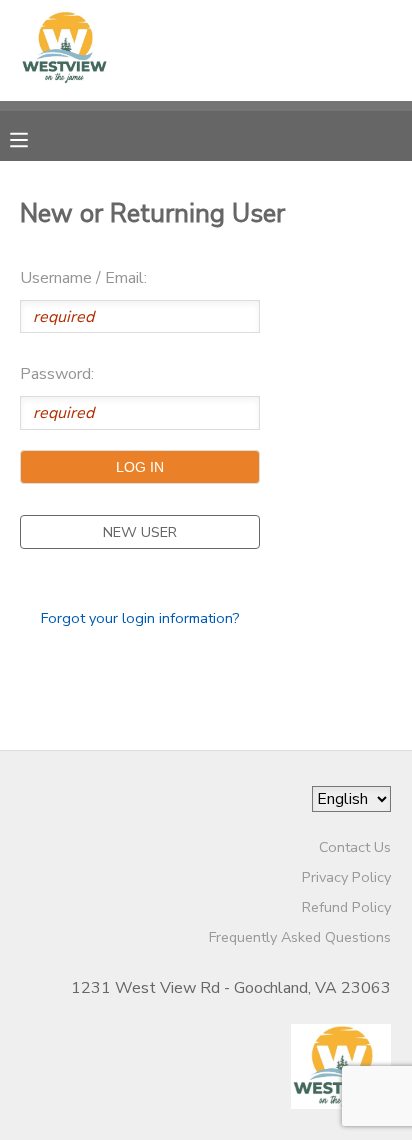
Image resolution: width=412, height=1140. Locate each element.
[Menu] (34, 138)
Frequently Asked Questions (300, 937)
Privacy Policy (346, 877)
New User (140, 532)
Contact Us (355, 847)
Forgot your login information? (140, 618)
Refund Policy (346, 907)
